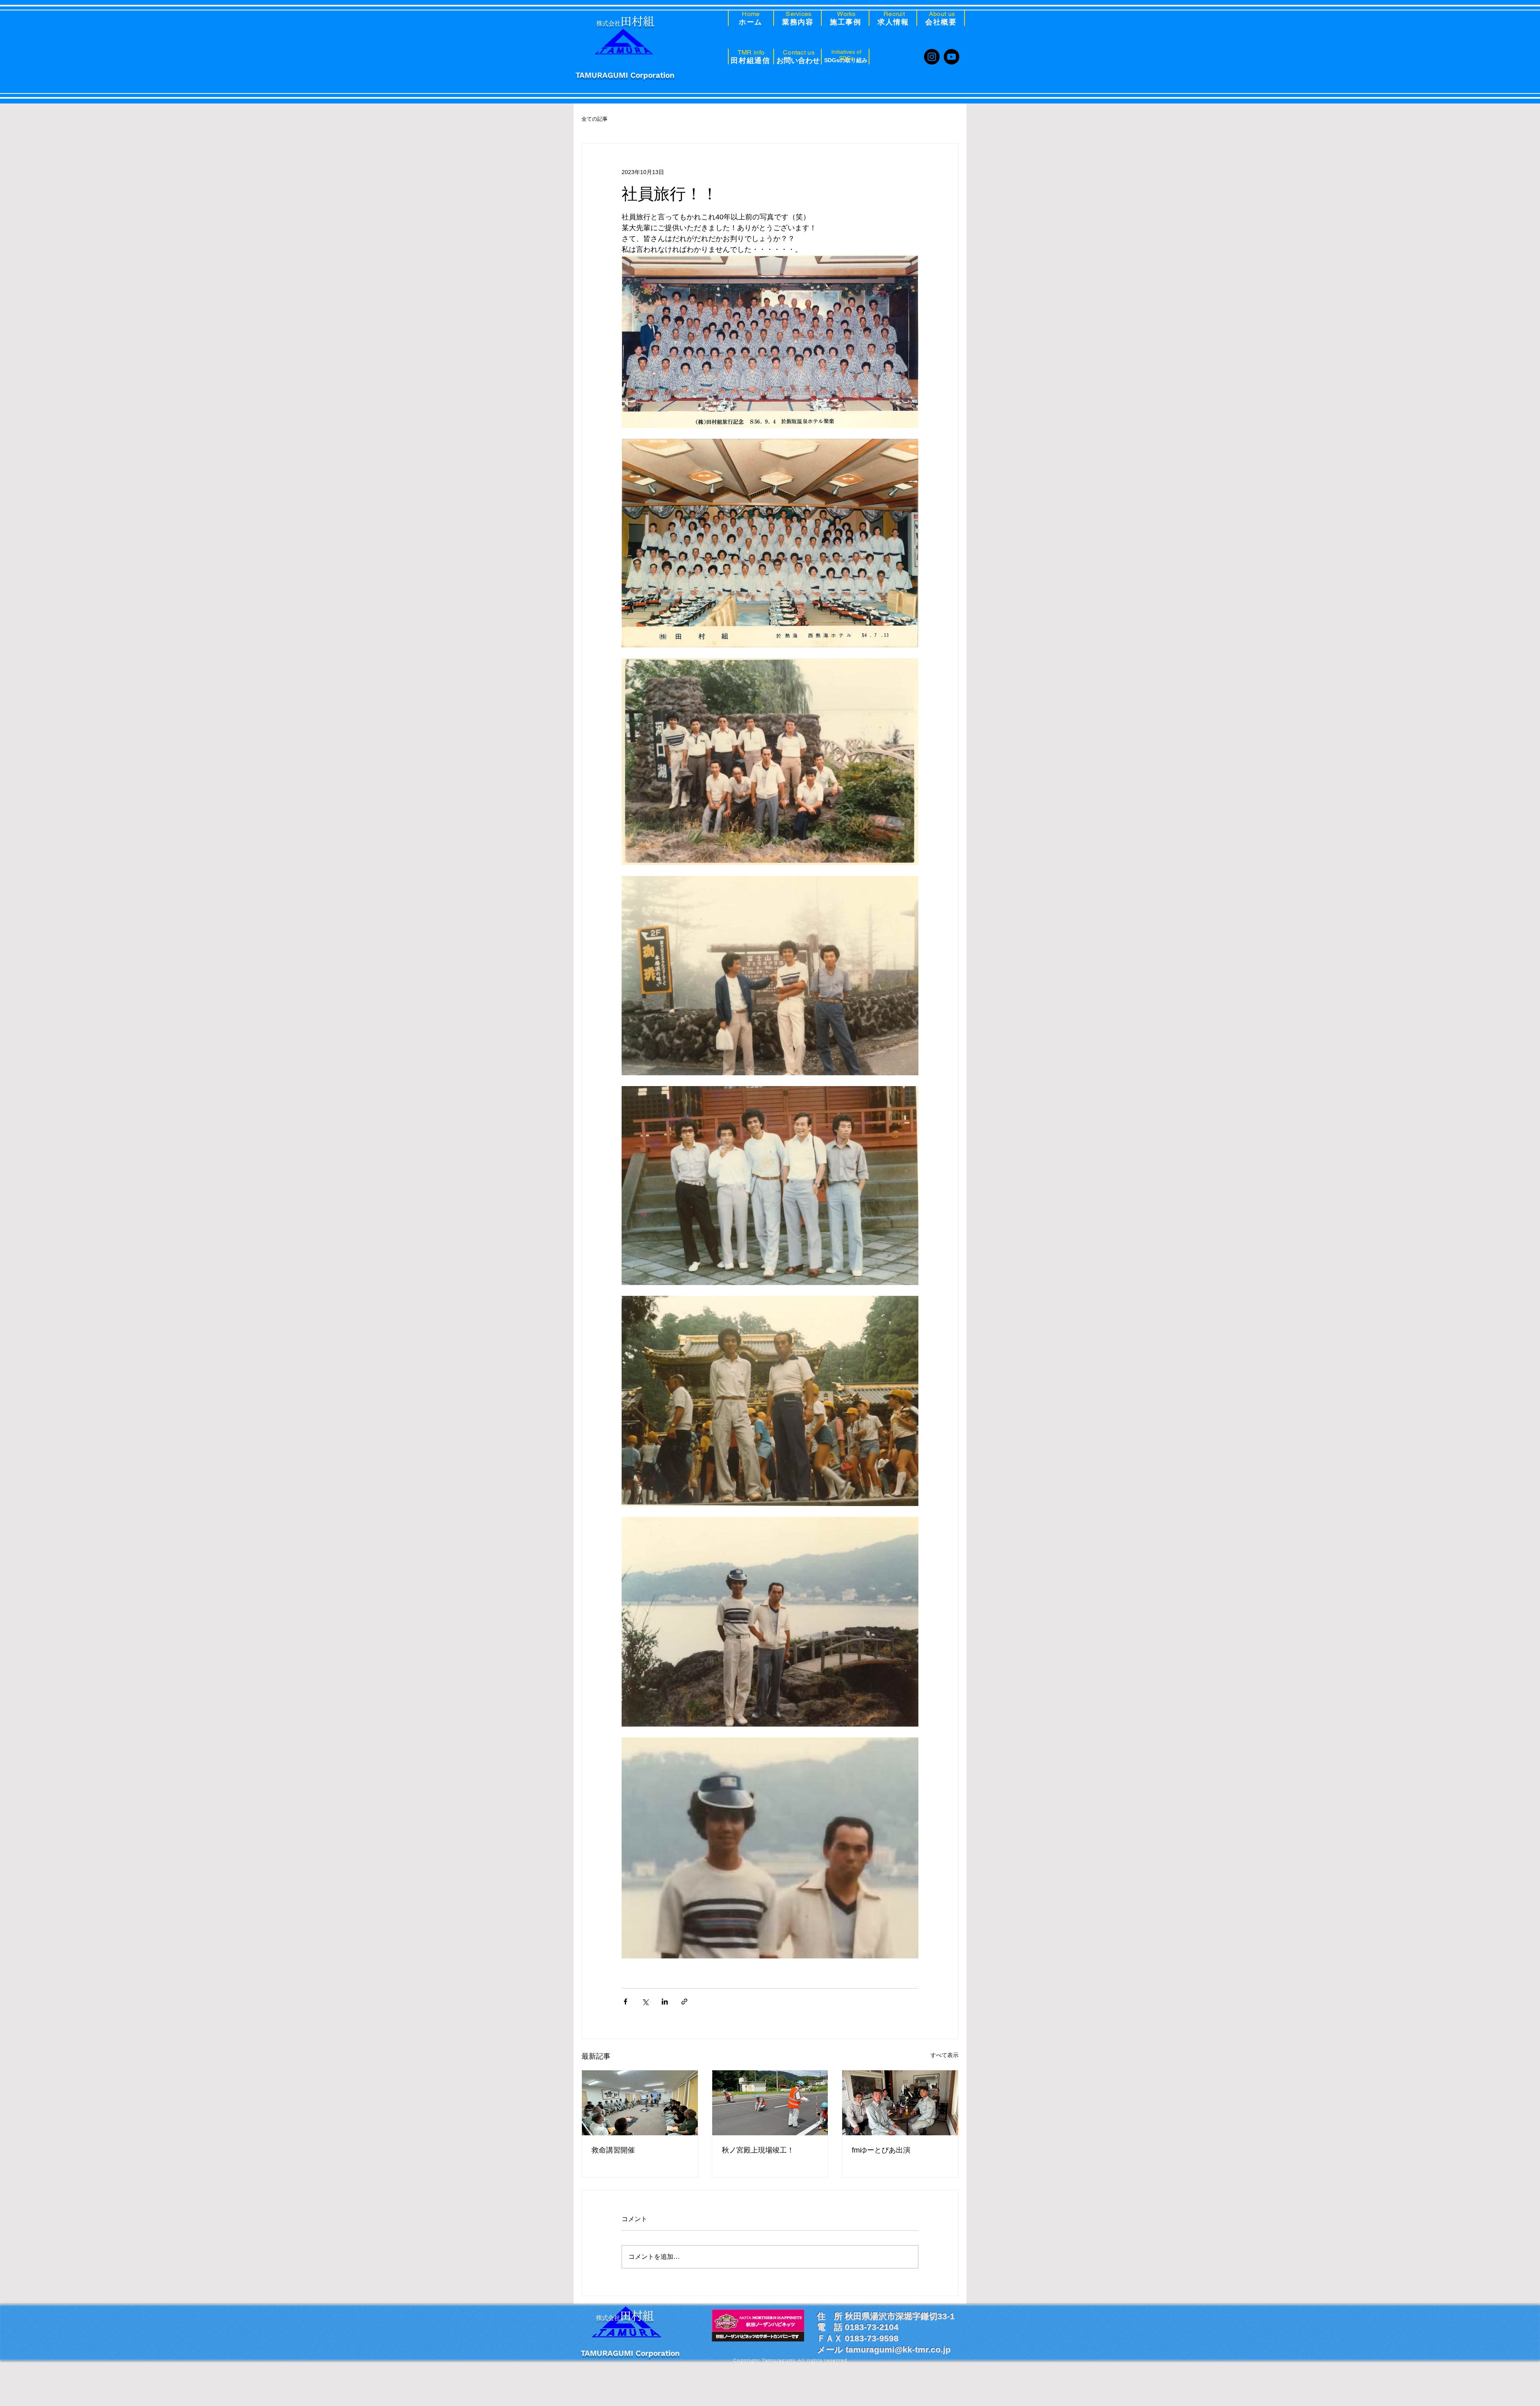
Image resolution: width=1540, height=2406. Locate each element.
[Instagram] (932, 57)
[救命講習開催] (640, 2103)
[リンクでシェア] (684, 2002)
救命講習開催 (613, 2150)
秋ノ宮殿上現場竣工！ (758, 2150)
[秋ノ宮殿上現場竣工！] (770, 2103)
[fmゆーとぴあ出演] (900, 2103)
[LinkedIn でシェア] (665, 2002)
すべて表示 (944, 2055)
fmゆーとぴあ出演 (881, 2150)
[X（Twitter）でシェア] (645, 2002)
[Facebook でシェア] (625, 2002)
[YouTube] (951, 57)
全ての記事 (595, 119)
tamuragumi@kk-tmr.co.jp (898, 2356)
